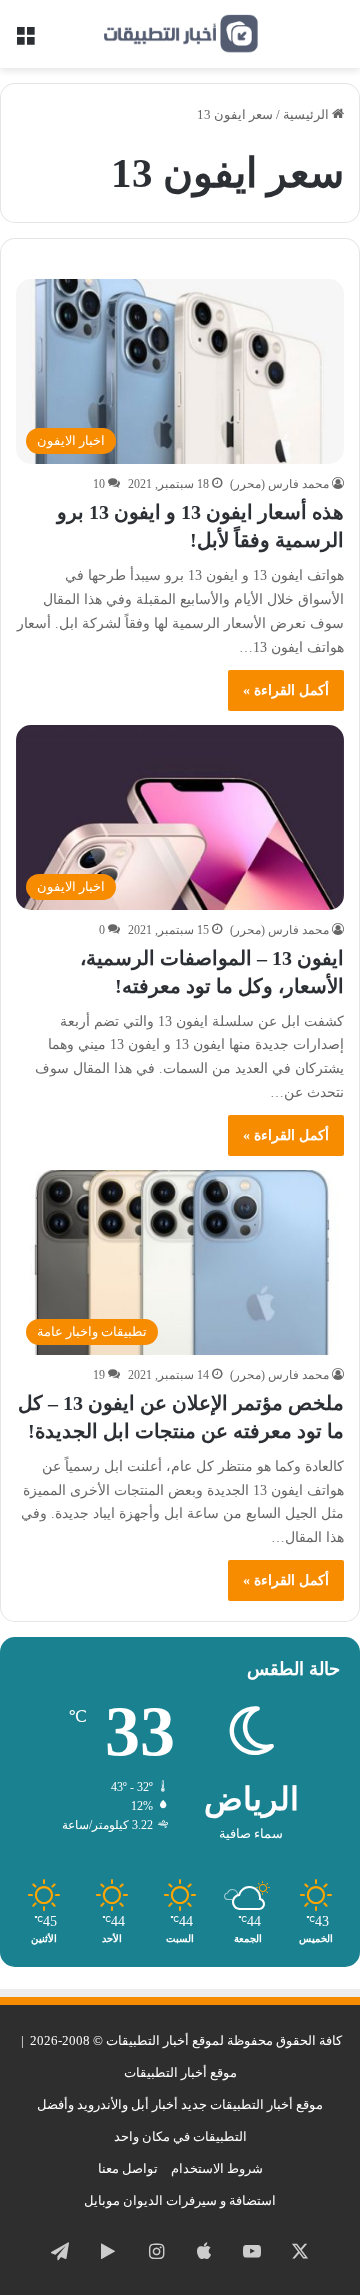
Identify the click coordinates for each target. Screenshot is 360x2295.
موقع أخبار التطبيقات (180, 2072)
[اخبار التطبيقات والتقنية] (180, 34)
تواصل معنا (128, 2168)
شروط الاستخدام (217, 2168)
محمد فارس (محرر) (279, 484)
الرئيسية (307, 114)
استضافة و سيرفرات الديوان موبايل (180, 2200)
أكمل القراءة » (286, 690)
